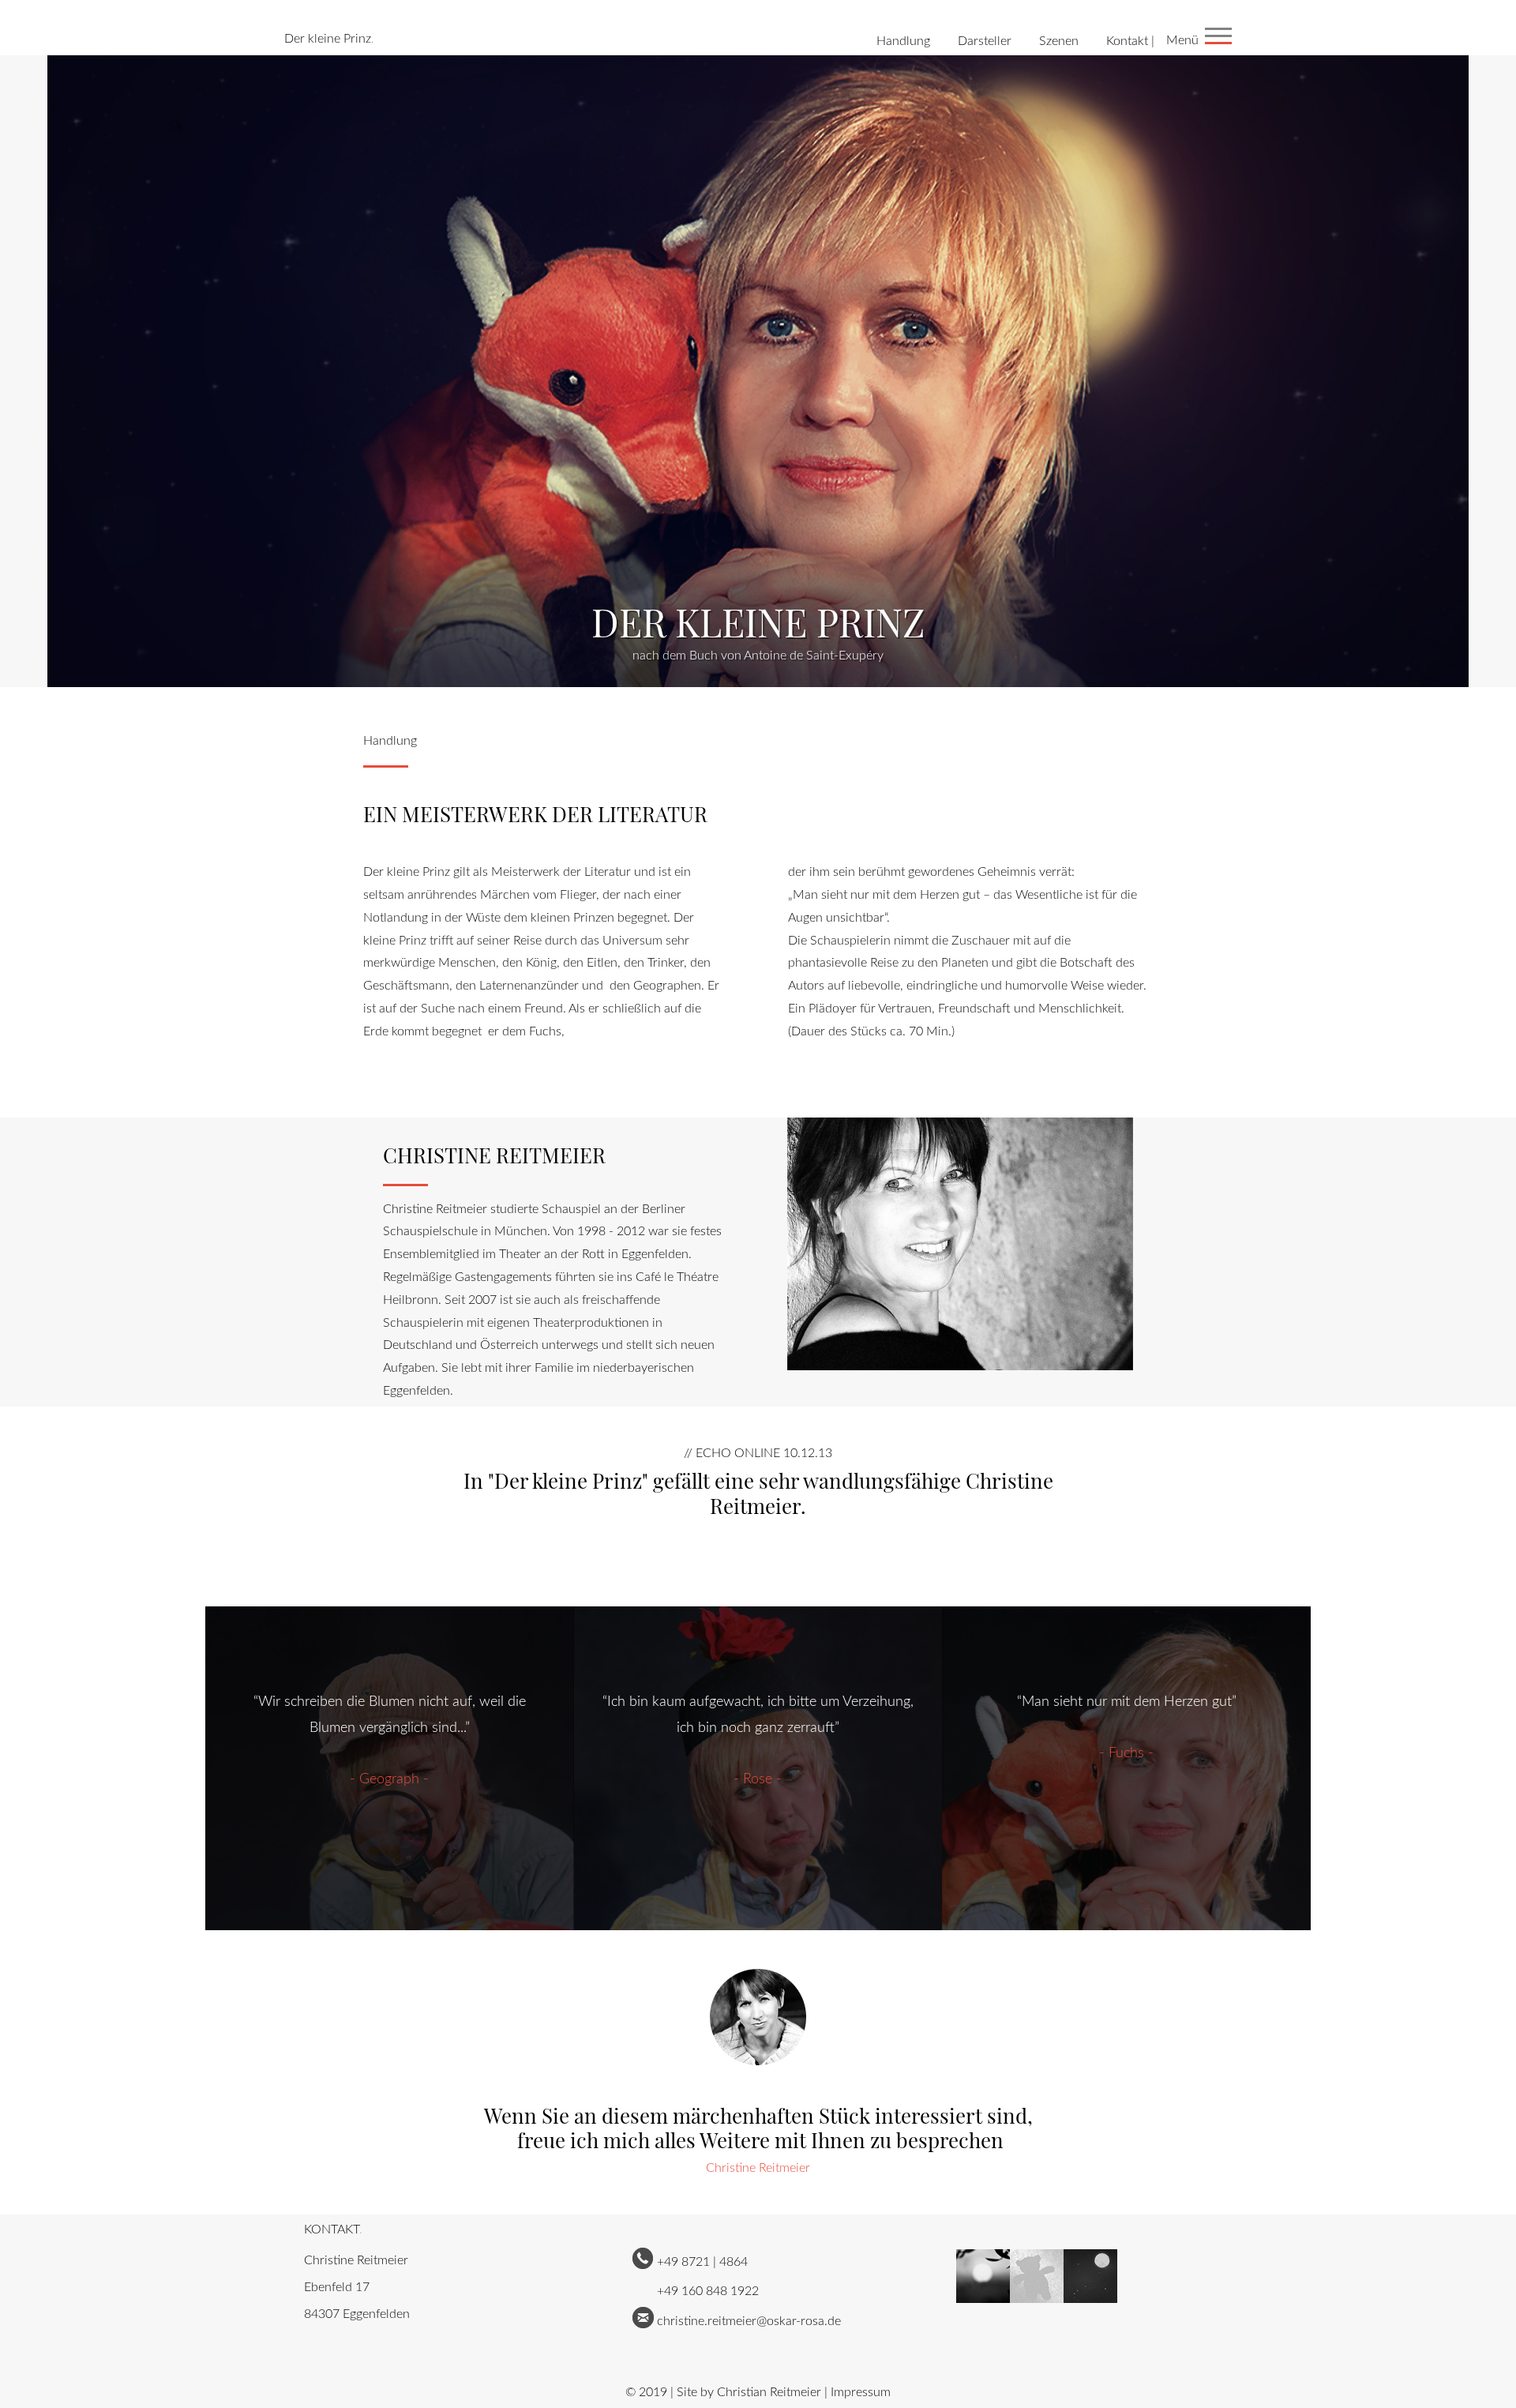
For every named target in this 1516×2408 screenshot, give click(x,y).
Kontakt (1127, 41)
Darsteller (985, 41)
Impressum (861, 2392)
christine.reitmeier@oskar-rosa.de (749, 2321)
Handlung (903, 41)
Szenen (1059, 41)
